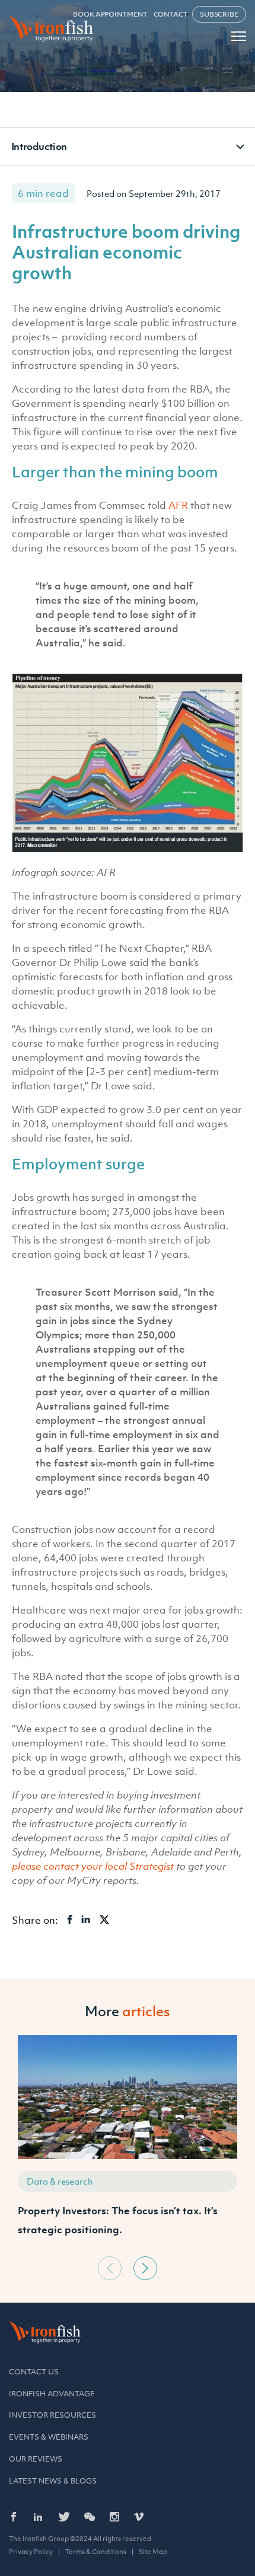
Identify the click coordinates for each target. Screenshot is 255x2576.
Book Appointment (110, 14)
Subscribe (219, 14)
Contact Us (34, 2372)
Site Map (153, 2552)
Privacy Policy (31, 2552)
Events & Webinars (49, 2437)
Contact (171, 14)
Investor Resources (52, 2415)
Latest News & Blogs (53, 2481)
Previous (110, 2268)
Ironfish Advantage (52, 2394)
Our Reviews (36, 2459)
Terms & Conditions (96, 2552)
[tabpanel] (128, 2143)
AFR (178, 505)
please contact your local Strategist (93, 1866)
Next (145, 2268)
